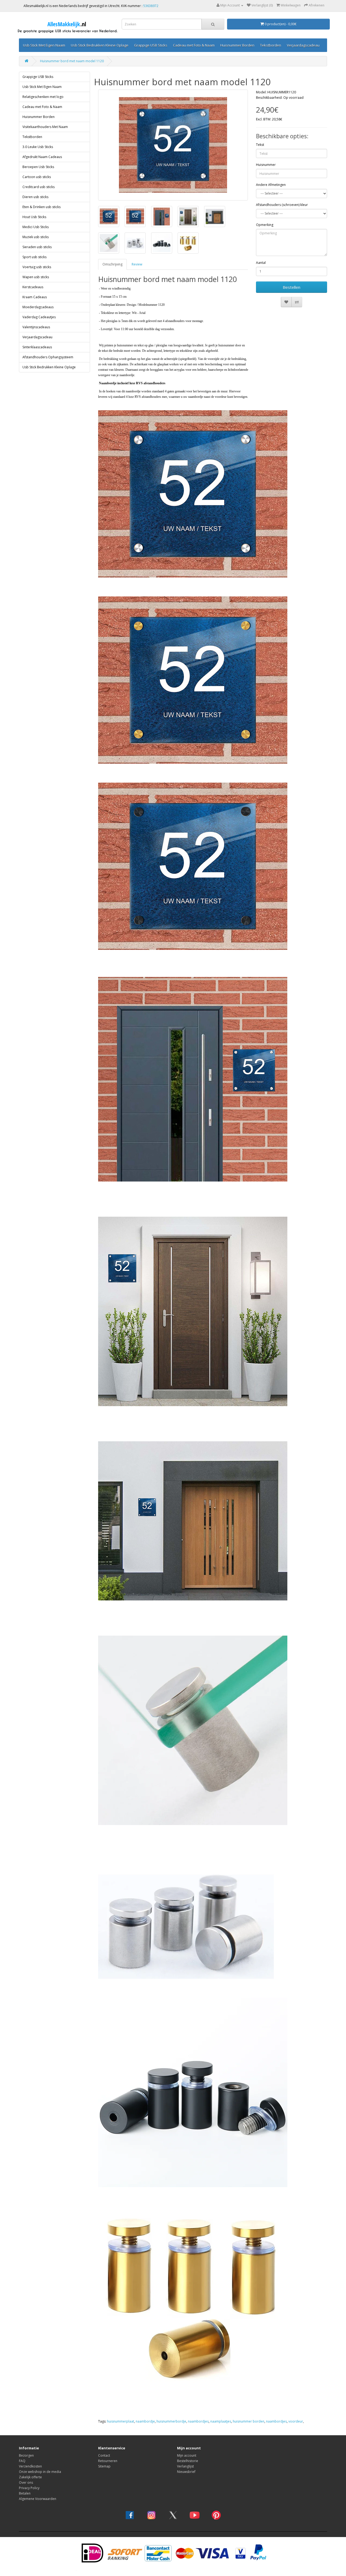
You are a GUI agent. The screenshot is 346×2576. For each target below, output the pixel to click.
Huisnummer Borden (237, 45)
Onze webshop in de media (40, 2472)
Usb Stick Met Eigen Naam (44, 45)
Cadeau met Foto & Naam (194, 45)
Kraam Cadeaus (35, 297)
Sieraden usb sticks (37, 247)
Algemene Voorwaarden (38, 2499)
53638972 (151, 6)
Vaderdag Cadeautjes (39, 317)
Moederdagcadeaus (38, 307)
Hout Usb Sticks (34, 217)
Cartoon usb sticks (37, 177)
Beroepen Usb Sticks (38, 167)
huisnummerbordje (171, 2421)
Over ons (26, 2483)
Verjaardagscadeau (303, 45)
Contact (104, 2455)
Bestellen (292, 287)
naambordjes (198, 2421)
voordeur (296, 2421)
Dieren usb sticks (35, 197)
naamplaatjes (221, 2421)
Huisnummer (266, 165)
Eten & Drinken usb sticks (41, 207)
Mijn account (187, 2455)
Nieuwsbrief (186, 2472)
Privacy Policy (29, 2488)
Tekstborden (271, 45)
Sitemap (104, 2466)
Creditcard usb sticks (39, 187)
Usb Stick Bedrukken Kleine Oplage (100, 45)
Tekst (260, 145)
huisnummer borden (249, 2421)
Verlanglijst (185, 2466)
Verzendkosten (30, 2466)
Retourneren (108, 2461)
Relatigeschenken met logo (43, 97)
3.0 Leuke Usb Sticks (38, 147)
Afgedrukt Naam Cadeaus (42, 157)
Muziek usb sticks (36, 237)
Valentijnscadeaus (36, 327)
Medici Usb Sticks (36, 227)
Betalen (25, 2493)
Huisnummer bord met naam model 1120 (72, 61)
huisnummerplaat (121, 2421)
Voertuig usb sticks (37, 267)
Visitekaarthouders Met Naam (45, 127)
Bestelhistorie (188, 2461)
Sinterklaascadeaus (37, 347)
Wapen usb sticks (36, 277)
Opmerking (265, 225)
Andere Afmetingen (271, 185)
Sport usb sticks (34, 257)
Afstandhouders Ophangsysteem (48, 357)
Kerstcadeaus (33, 287)
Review (137, 264)
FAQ (22, 2461)
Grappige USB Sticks (151, 45)
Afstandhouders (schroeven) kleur (282, 205)
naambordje (145, 2421)
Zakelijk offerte (30, 2477)
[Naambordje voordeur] (173, 145)
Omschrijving (112, 264)
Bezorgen (26, 2455)
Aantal (261, 263)
